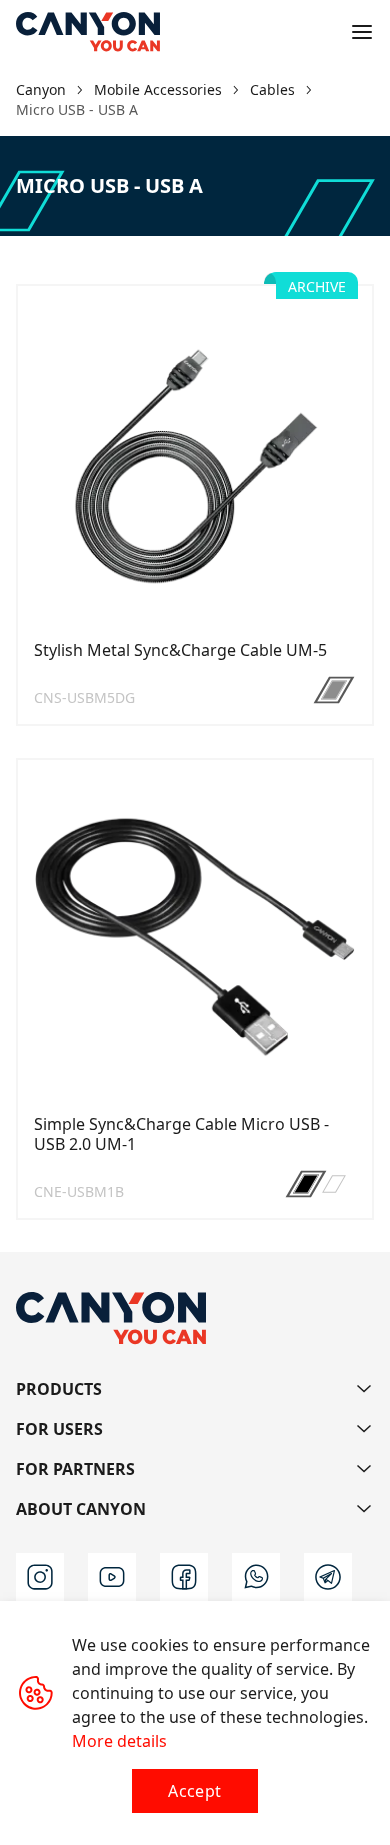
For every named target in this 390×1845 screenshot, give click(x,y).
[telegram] (328, 1577)
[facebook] (184, 1577)
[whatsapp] (256, 1577)
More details (119, 1741)
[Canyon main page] (88, 32)
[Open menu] (362, 32)
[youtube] (112, 1577)
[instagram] (40, 1577)
